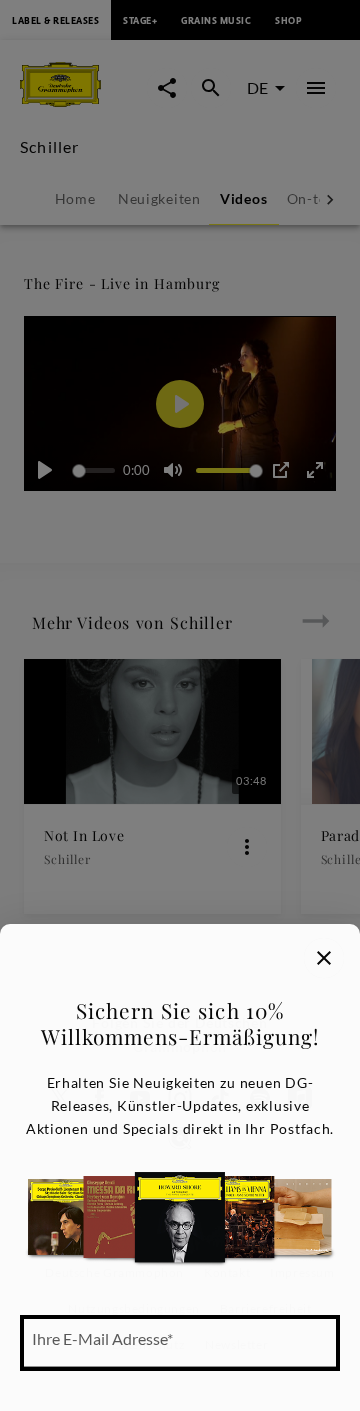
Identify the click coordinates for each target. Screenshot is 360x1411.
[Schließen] (324, 958)
